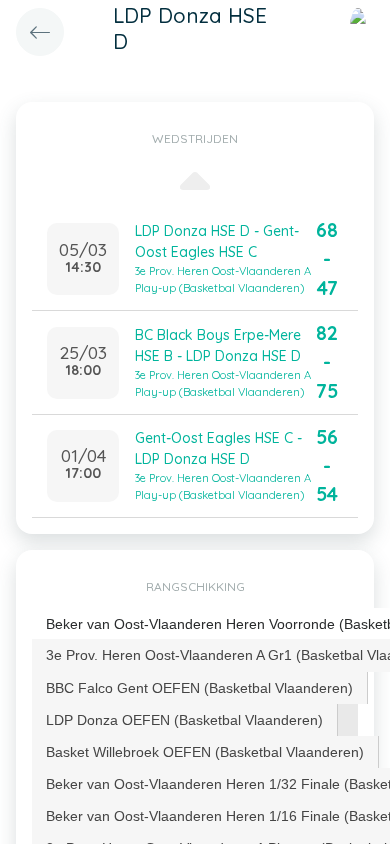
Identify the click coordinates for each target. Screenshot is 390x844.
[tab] (200, 688)
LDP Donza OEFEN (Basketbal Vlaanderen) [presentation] (184, 720)
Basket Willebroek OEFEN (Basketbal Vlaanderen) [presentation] (205, 752)
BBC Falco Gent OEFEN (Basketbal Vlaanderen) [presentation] (199, 688)
